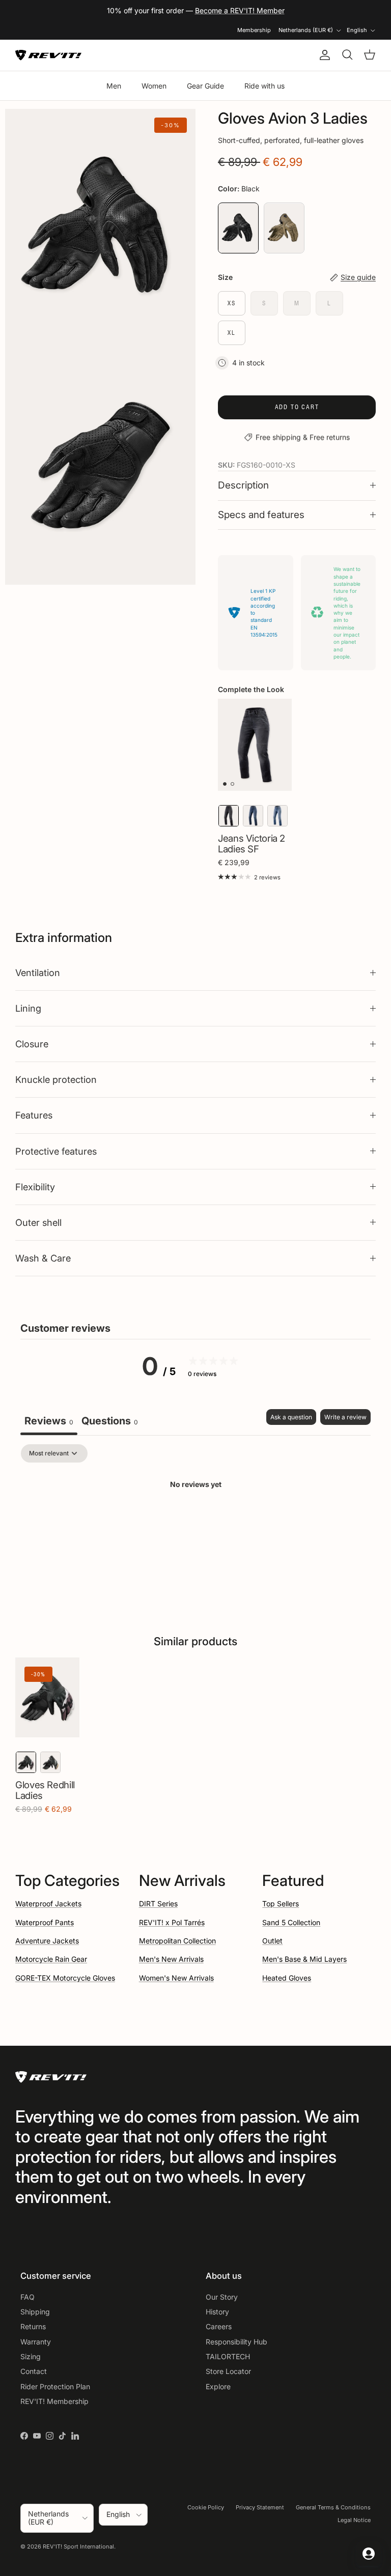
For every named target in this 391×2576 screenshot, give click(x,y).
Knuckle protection (56, 1079)
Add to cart (297, 407)
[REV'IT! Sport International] (48, 55)
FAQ (27, 2297)
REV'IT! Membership (54, 2401)
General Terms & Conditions (333, 2507)
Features (34, 1115)
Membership (254, 30)
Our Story (222, 2297)
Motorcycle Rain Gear (51, 1959)
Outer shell (38, 1222)
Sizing (31, 2356)
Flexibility (35, 1187)
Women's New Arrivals (176, 1978)
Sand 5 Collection (291, 1922)
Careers (219, 2326)
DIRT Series (158, 1904)
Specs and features (261, 515)
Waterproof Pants (45, 1922)
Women (154, 86)
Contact (34, 2371)
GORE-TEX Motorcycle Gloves (65, 1978)
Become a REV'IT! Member (240, 10)
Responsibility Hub (236, 2342)
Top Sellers (281, 1904)
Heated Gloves (287, 1978)
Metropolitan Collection (177, 1941)
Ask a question (291, 1417)
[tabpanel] (195, 1519)
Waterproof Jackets (48, 1904)
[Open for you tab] (369, 2554)
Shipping (35, 2312)
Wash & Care (43, 1258)
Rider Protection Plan (55, 2386)
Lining (28, 1008)
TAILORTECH (228, 2356)
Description (243, 485)
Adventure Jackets (47, 1941)
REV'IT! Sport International (78, 2546)
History (217, 2312)
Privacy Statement (260, 2507)
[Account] (323, 55)
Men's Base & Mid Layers (304, 1959)
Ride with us (264, 86)
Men (114, 86)
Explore (218, 2386)
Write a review (345, 1417)
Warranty (36, 2342)
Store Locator (228, 2371)
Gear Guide (205, 86)
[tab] (110, 1422)
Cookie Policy (206, 2507)
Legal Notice (354, 2520)
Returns (33, 2326)
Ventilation (38, 972)
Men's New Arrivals (171, 1959)
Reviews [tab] (49, 1421)
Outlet (272, 1941)
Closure (32, 1044)
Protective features (56, 1151)
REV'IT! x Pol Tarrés (172, 1922)
